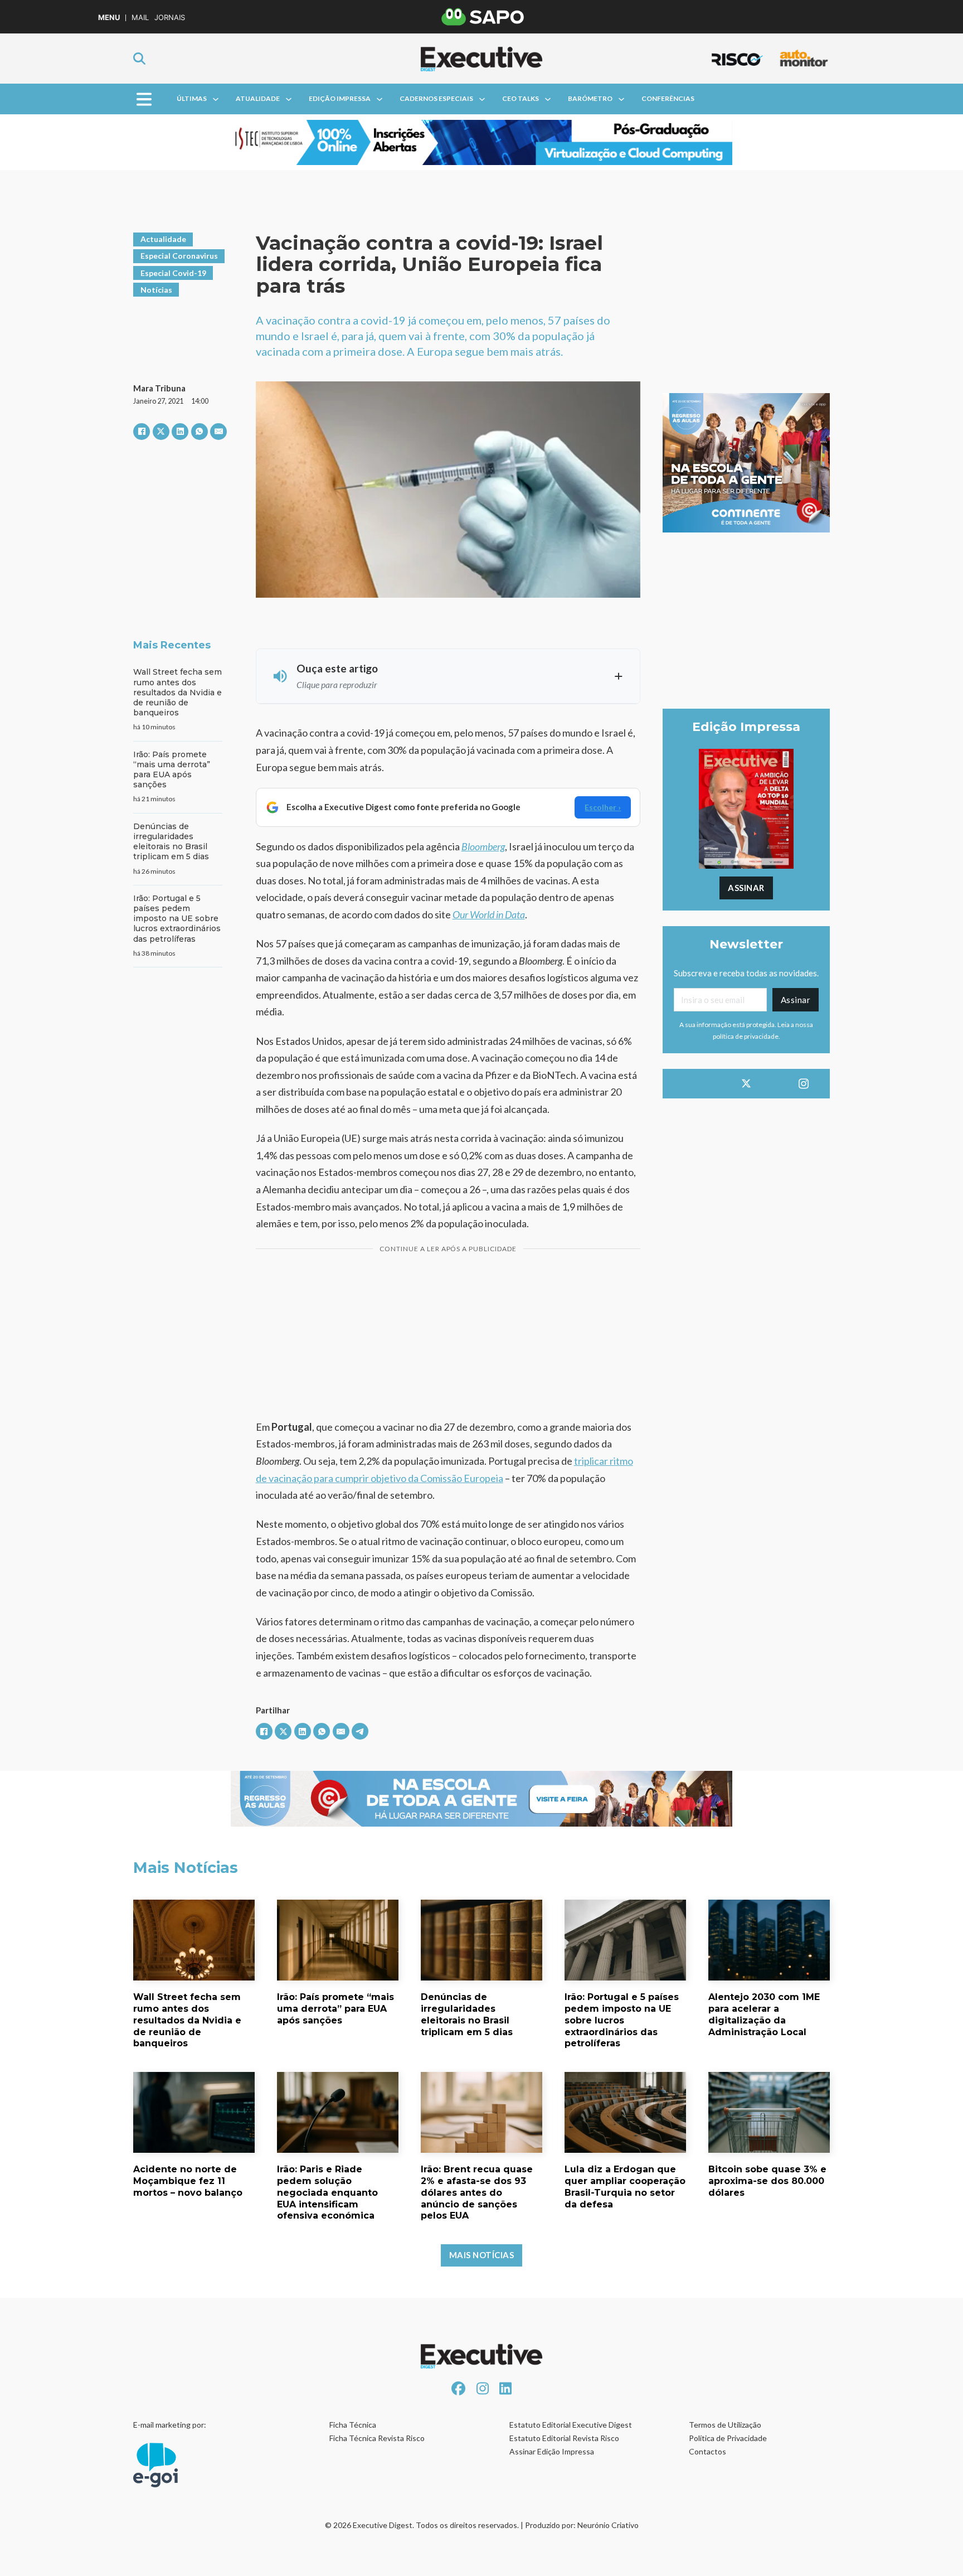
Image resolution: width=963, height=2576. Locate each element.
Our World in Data (489, 914)
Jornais (170, 18)
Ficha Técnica (353, 2425)
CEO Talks (521, 98)
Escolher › (603, 807)
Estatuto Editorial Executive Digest (571, 2425)
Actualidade (163, 239)
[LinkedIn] (180, 432)
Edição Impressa (340, 98)
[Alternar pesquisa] (139, 59)
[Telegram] (360, 1731)
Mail (140, 18)
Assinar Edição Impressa (552, 2451)
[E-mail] (218, 432)
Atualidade (258, 98)
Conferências (668, 98)
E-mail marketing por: (170, 2425)
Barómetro (590, 98)
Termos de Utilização (725, 2425)
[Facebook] (142, 432)
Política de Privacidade (728, 2438)
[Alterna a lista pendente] (216, 99)
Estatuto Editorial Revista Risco (564, 2438)
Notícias (156, 290)
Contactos (707, 2451)
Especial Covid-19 (173, 273)
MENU (109, 18)
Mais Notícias (482, 2255)
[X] (161, 432)
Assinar (746, 888)
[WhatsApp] (200, 432)
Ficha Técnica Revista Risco (377, 2438)
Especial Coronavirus (179, 256)
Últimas (192, 98)
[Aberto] (144, 99)
